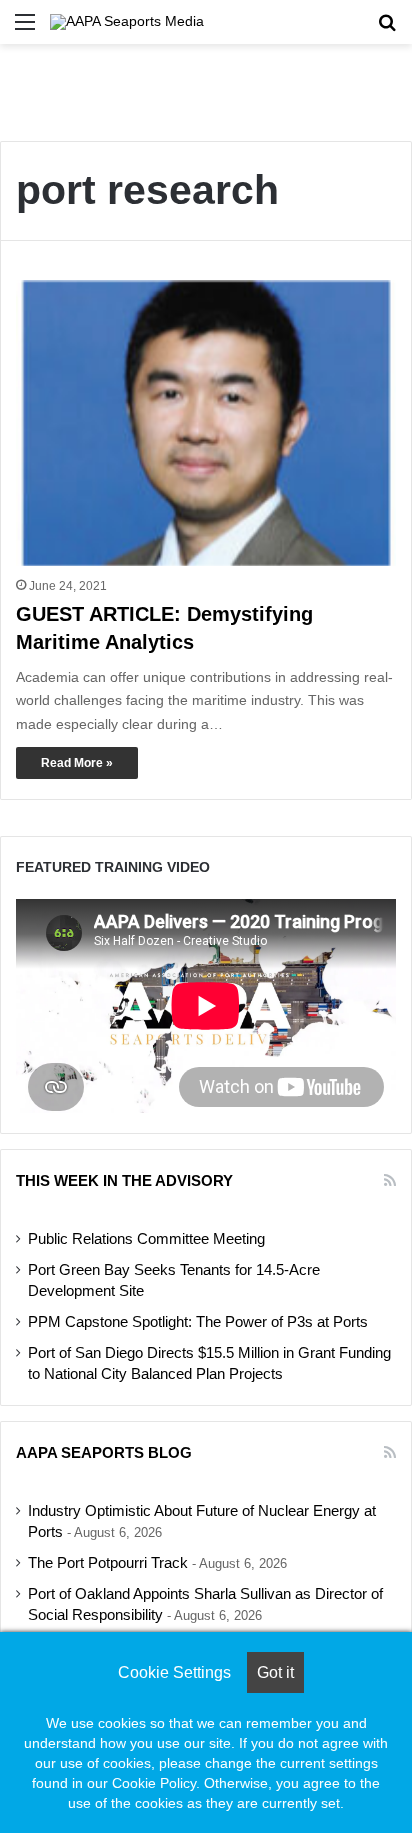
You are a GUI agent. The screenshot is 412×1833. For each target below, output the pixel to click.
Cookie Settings (174, 1672)
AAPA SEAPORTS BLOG (104, 1452)
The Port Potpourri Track (108, 1563)
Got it (275, 1672)
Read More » (77, 763)
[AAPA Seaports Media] (127, 22)
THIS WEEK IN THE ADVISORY (124, 1180)
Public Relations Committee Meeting (146, 1239)
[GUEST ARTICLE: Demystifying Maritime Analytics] (206, 423)
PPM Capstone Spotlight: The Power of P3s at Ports (198, 1322)
